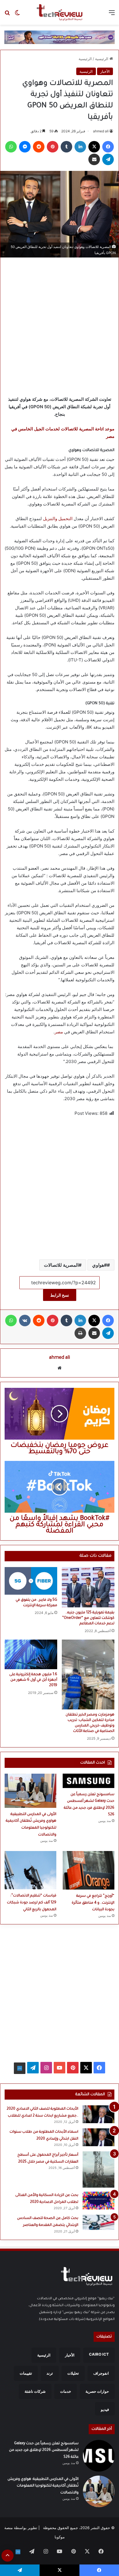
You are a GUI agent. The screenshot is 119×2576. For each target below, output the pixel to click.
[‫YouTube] (59, 2068)
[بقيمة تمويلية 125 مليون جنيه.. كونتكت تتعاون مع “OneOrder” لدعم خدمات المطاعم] (88, 1587)
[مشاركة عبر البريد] (94, 159)
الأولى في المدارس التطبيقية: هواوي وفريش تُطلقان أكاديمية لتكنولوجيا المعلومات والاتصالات (43, 2486)
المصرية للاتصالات (61, 1265)
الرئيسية (102, 59)
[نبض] (20, 2068)
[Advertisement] (59, 325)
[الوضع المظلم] (17, 15)
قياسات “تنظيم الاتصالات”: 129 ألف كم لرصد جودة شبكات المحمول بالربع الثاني (32, 1903)
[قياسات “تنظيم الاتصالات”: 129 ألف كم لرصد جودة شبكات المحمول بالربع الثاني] (30, 1870)
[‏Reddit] (39, 147)
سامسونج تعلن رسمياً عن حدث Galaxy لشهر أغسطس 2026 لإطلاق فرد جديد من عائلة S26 (44, 2450)
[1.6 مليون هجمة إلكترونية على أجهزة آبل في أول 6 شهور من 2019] (31, 1654)
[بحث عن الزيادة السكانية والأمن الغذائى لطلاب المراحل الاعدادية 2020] (98, 2201)
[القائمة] (112, 15)
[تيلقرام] (108, 159)
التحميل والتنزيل (58, 519)
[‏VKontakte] (25, 1321)
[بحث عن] (7, 15)
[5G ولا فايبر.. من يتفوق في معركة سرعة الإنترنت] (31, 1581)
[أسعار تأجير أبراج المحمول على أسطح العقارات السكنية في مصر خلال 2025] (98, 2169)
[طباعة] (80, 1333)
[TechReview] (59, 12)
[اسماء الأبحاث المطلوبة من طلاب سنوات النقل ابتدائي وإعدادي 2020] (98, 2137)
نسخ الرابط (60, 1295)
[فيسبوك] (108, 147)
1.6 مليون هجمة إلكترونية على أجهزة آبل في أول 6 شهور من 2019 (33, 1680)
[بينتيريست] (53, 147)
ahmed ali (101, 131)
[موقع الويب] (59, 1368)
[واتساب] (11, 147)
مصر (59, 1032)
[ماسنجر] (25, 147)
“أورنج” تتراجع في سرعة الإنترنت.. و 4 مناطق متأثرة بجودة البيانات (93, 1903)
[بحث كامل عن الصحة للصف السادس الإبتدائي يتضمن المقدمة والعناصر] (98, 2222)
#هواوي (100, 1265)
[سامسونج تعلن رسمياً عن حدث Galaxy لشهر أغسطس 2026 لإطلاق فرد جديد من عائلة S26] (89, 1781)
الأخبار (105, 71)
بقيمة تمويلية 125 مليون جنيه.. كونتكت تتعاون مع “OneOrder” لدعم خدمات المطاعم (88, 1618)
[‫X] (94, 147)
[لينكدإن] (80, 147)
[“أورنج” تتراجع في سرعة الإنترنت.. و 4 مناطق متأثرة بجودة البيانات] (89, 1870)
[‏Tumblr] (66, 147)
